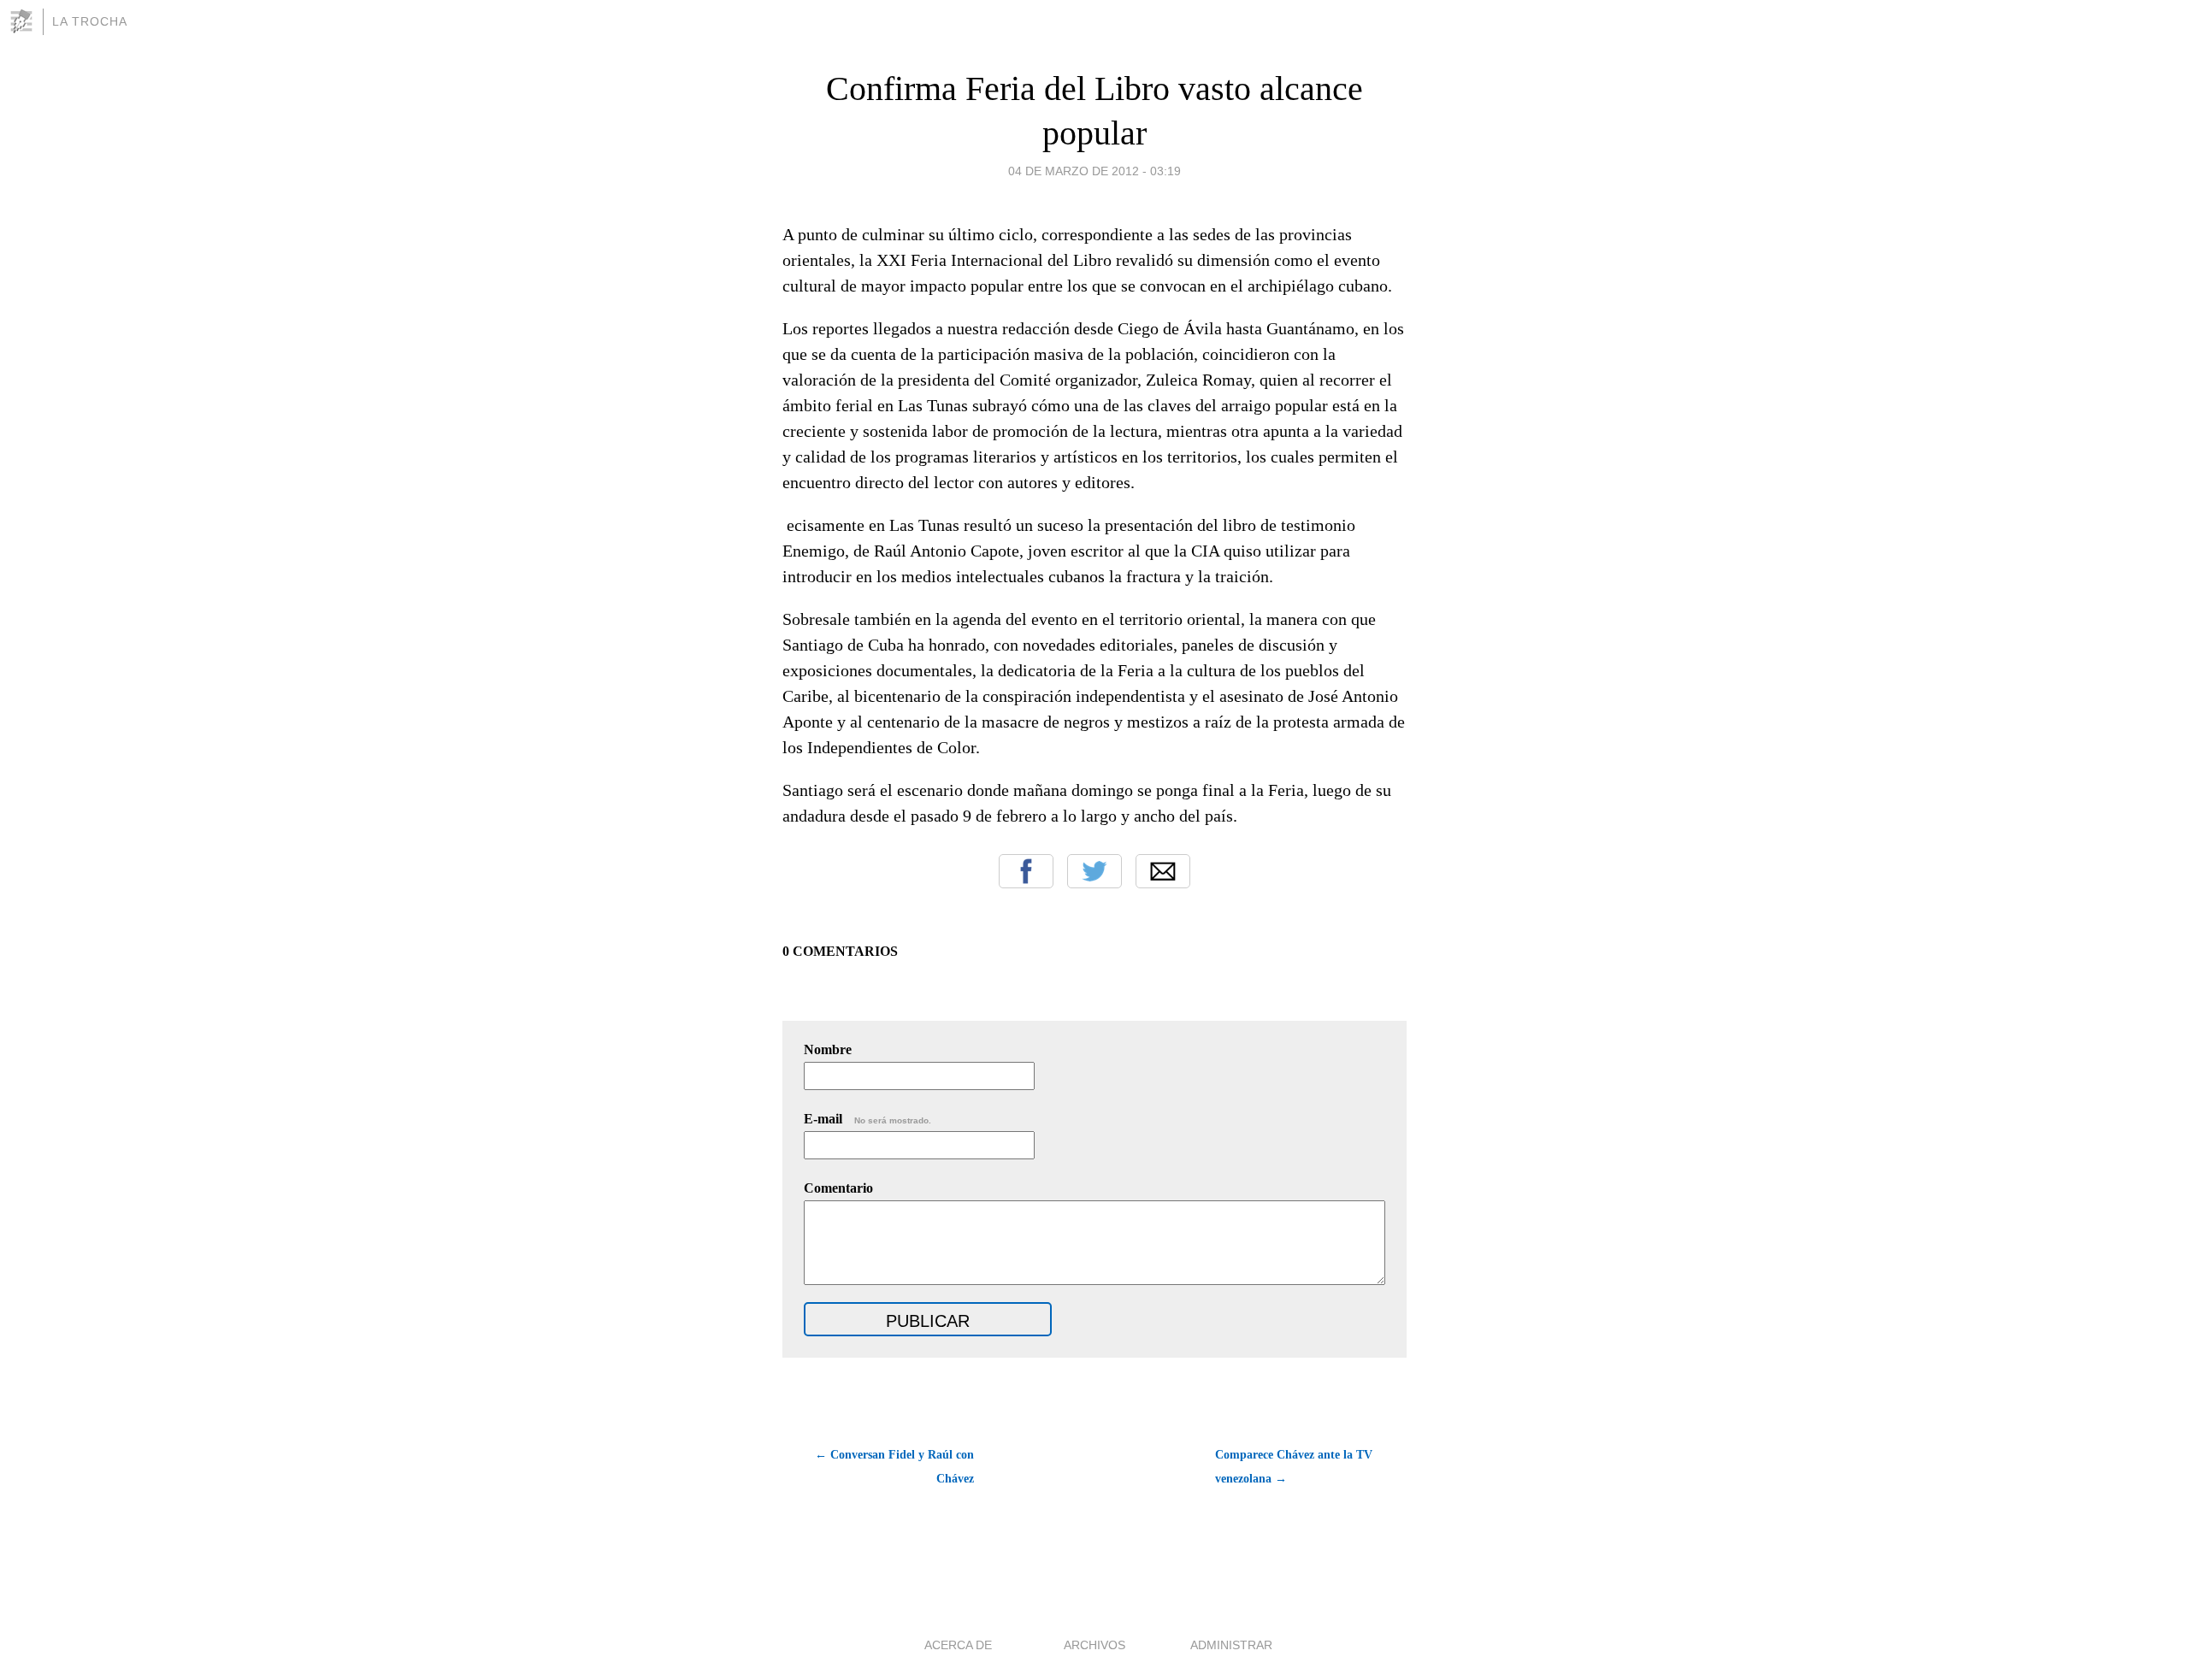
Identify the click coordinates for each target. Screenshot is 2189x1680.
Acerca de (958, 1645)
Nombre (828, 1049)
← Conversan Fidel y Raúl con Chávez (894, 1467)
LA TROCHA (90, 21)
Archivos (1094, 1645)
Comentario (838, 1188)
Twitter (1094, 871)
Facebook (1026, 871)
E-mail (867, 1119)
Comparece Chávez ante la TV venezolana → (1294, 1467)
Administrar (1231, 1645)
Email (1163, 871)
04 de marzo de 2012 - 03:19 (1094, 171)
